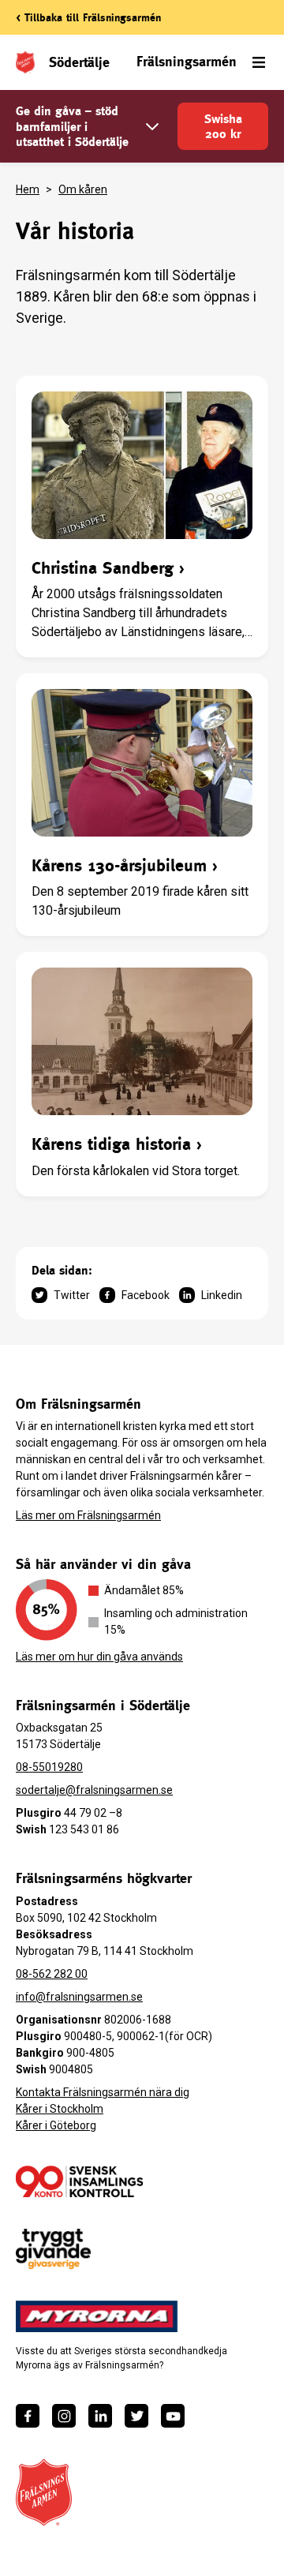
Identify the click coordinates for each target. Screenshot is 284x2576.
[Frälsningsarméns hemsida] (44, 2492)
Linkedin (222, 1295)
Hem (28, 189)
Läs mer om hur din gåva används (99, 1657)
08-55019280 (49, 1767)
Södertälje (79, 62)
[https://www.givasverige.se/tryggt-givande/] (53, 2249)
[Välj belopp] (152, 127)
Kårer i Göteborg (56, 2125)
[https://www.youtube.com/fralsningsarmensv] (173, 2416)
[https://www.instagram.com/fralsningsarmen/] (64, 2416)
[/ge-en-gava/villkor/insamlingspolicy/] (79, 2181)
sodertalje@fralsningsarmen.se (94, 1790)
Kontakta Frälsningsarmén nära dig (103, 2092)
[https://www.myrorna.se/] (97, 2316)
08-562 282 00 (52, 1974)
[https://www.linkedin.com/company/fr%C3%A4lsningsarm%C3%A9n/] (100, 2416)
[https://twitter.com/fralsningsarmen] (136, 2416)
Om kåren (83, 189)
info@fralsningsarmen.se (79, 1997)
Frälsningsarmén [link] (187, 61)
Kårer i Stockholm (60, 2109)
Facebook (146, 1295)
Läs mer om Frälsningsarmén (88, 1515)
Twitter (72, 1295)
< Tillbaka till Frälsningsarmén (88, 17)
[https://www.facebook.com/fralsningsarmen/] (28, 2416)
